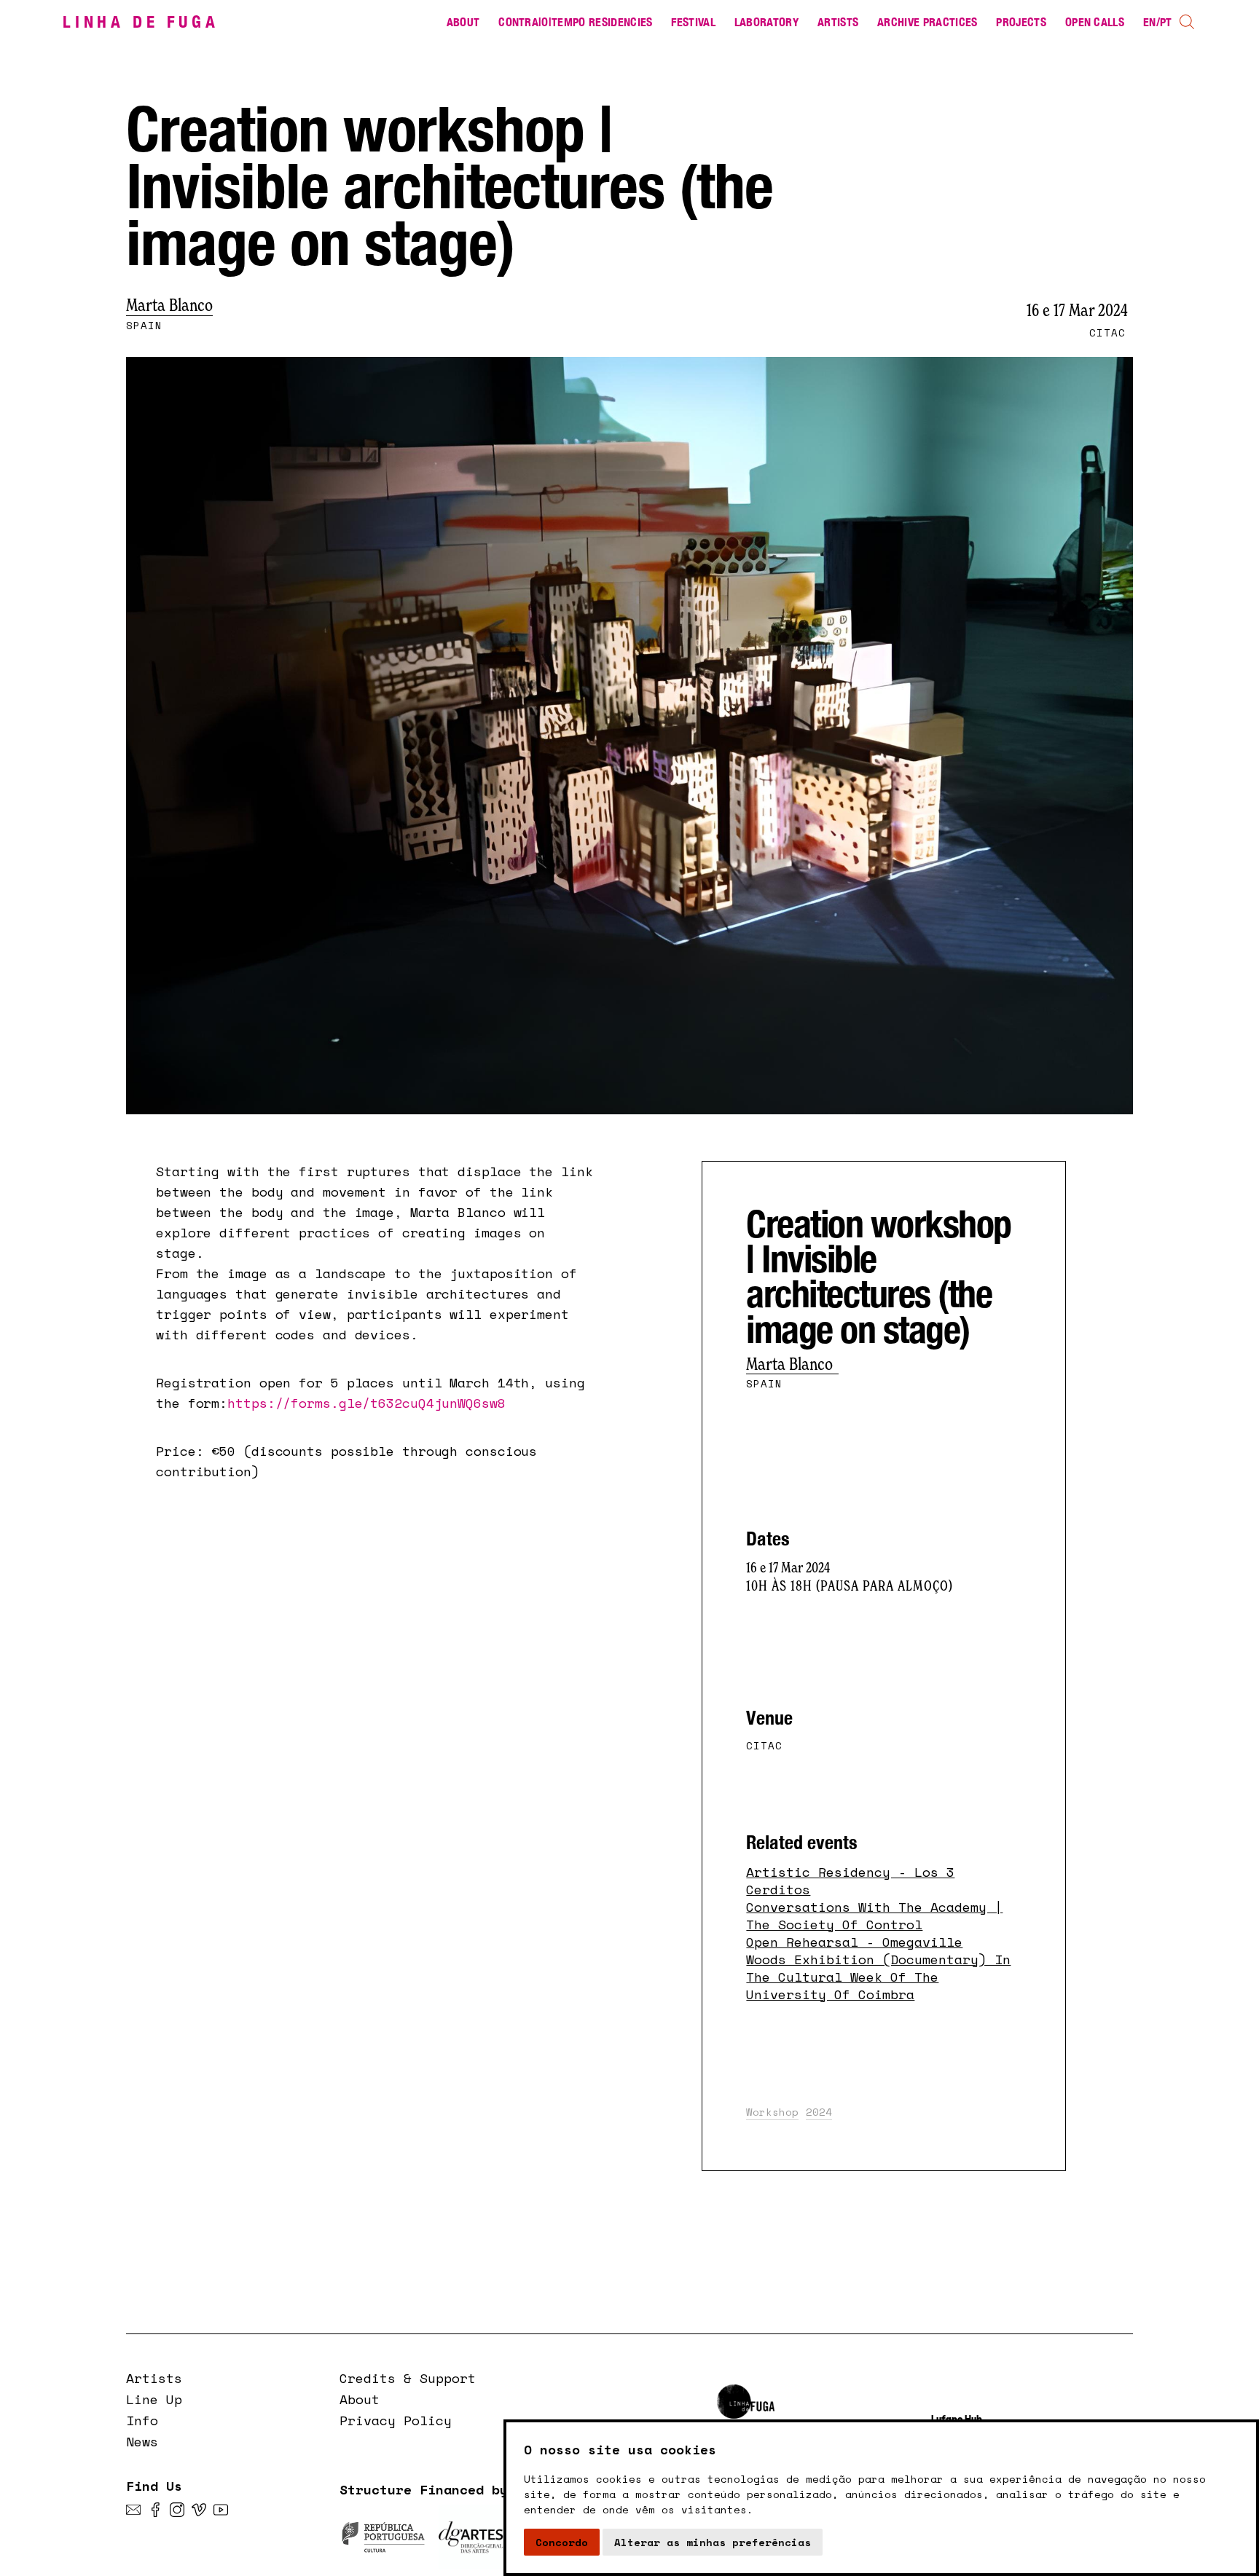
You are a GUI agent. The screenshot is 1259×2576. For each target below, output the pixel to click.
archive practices (927, 22)
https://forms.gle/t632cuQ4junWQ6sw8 (366, 1403)
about (463, 22)
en (1150, 22)
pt (1166, 22)
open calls (1095, 22)
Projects (1021, 22)
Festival (693, 22)
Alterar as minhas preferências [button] (713, 2542)
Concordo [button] (562, 2542)
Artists (838, 22)
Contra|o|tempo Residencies (575, 22)
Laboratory (766, 22)
